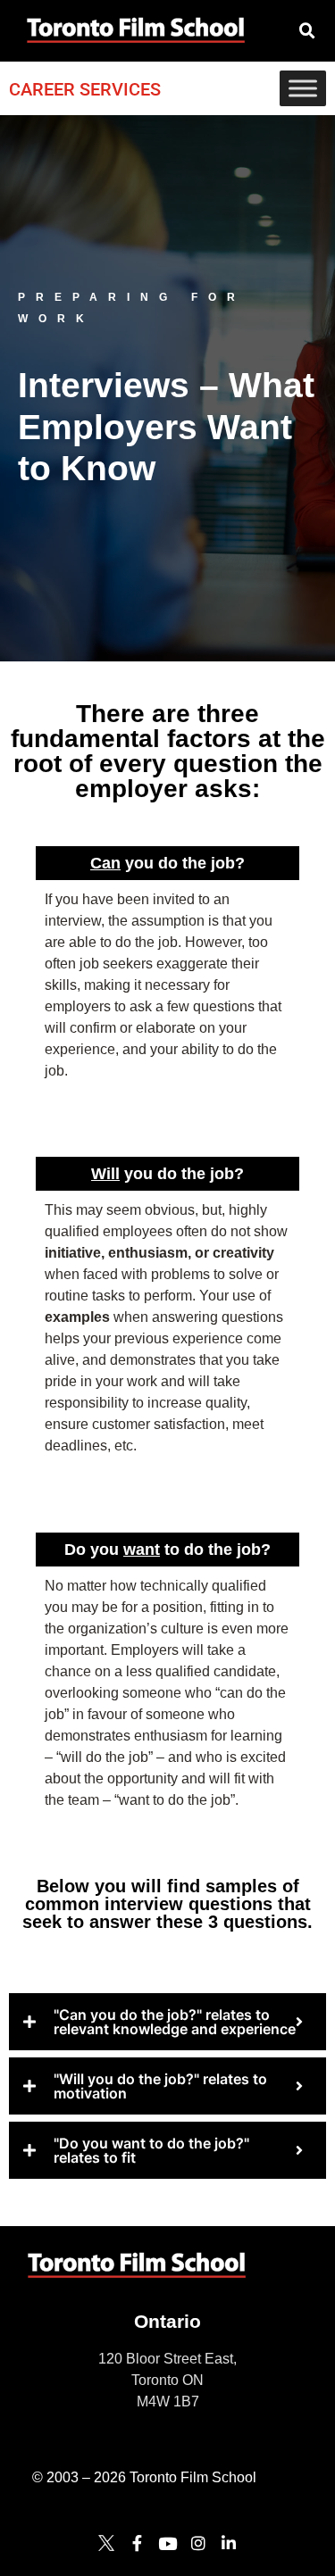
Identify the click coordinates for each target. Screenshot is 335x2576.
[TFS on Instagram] (198, 2543)
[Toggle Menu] (303, 88)
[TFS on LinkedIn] (229, 2543)
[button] (307, 31)
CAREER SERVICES (85, 89)
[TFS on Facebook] (137, 2543)
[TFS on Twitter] (106, 2543)
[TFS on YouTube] (167, 2543)
